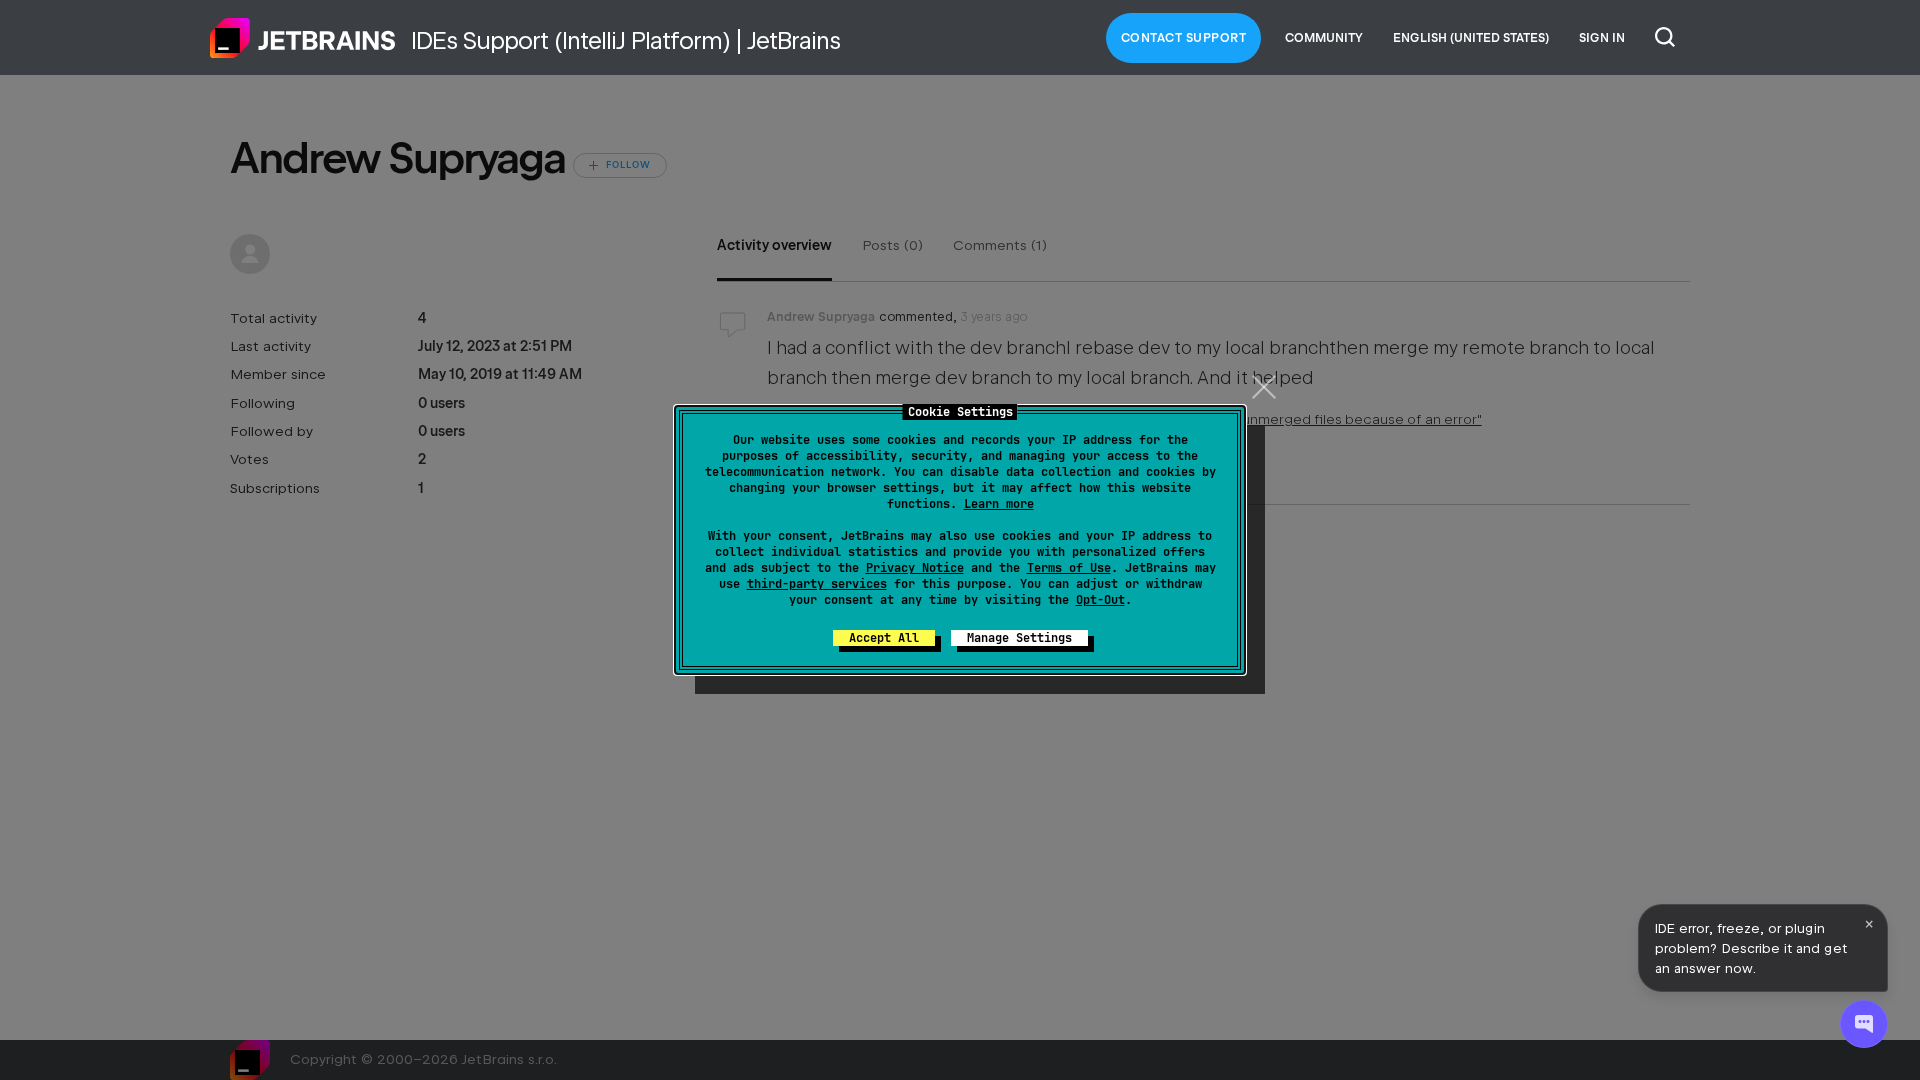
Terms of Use (1069, 568)
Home (303, 38)
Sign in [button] (1602, 38)
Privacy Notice (915, 568)
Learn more (999, 504)
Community (1324, 38)
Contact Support (1184, 38)
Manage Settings (1019, 638)
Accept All (884, 638)
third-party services (817, 584)
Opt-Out (1100, 600)
